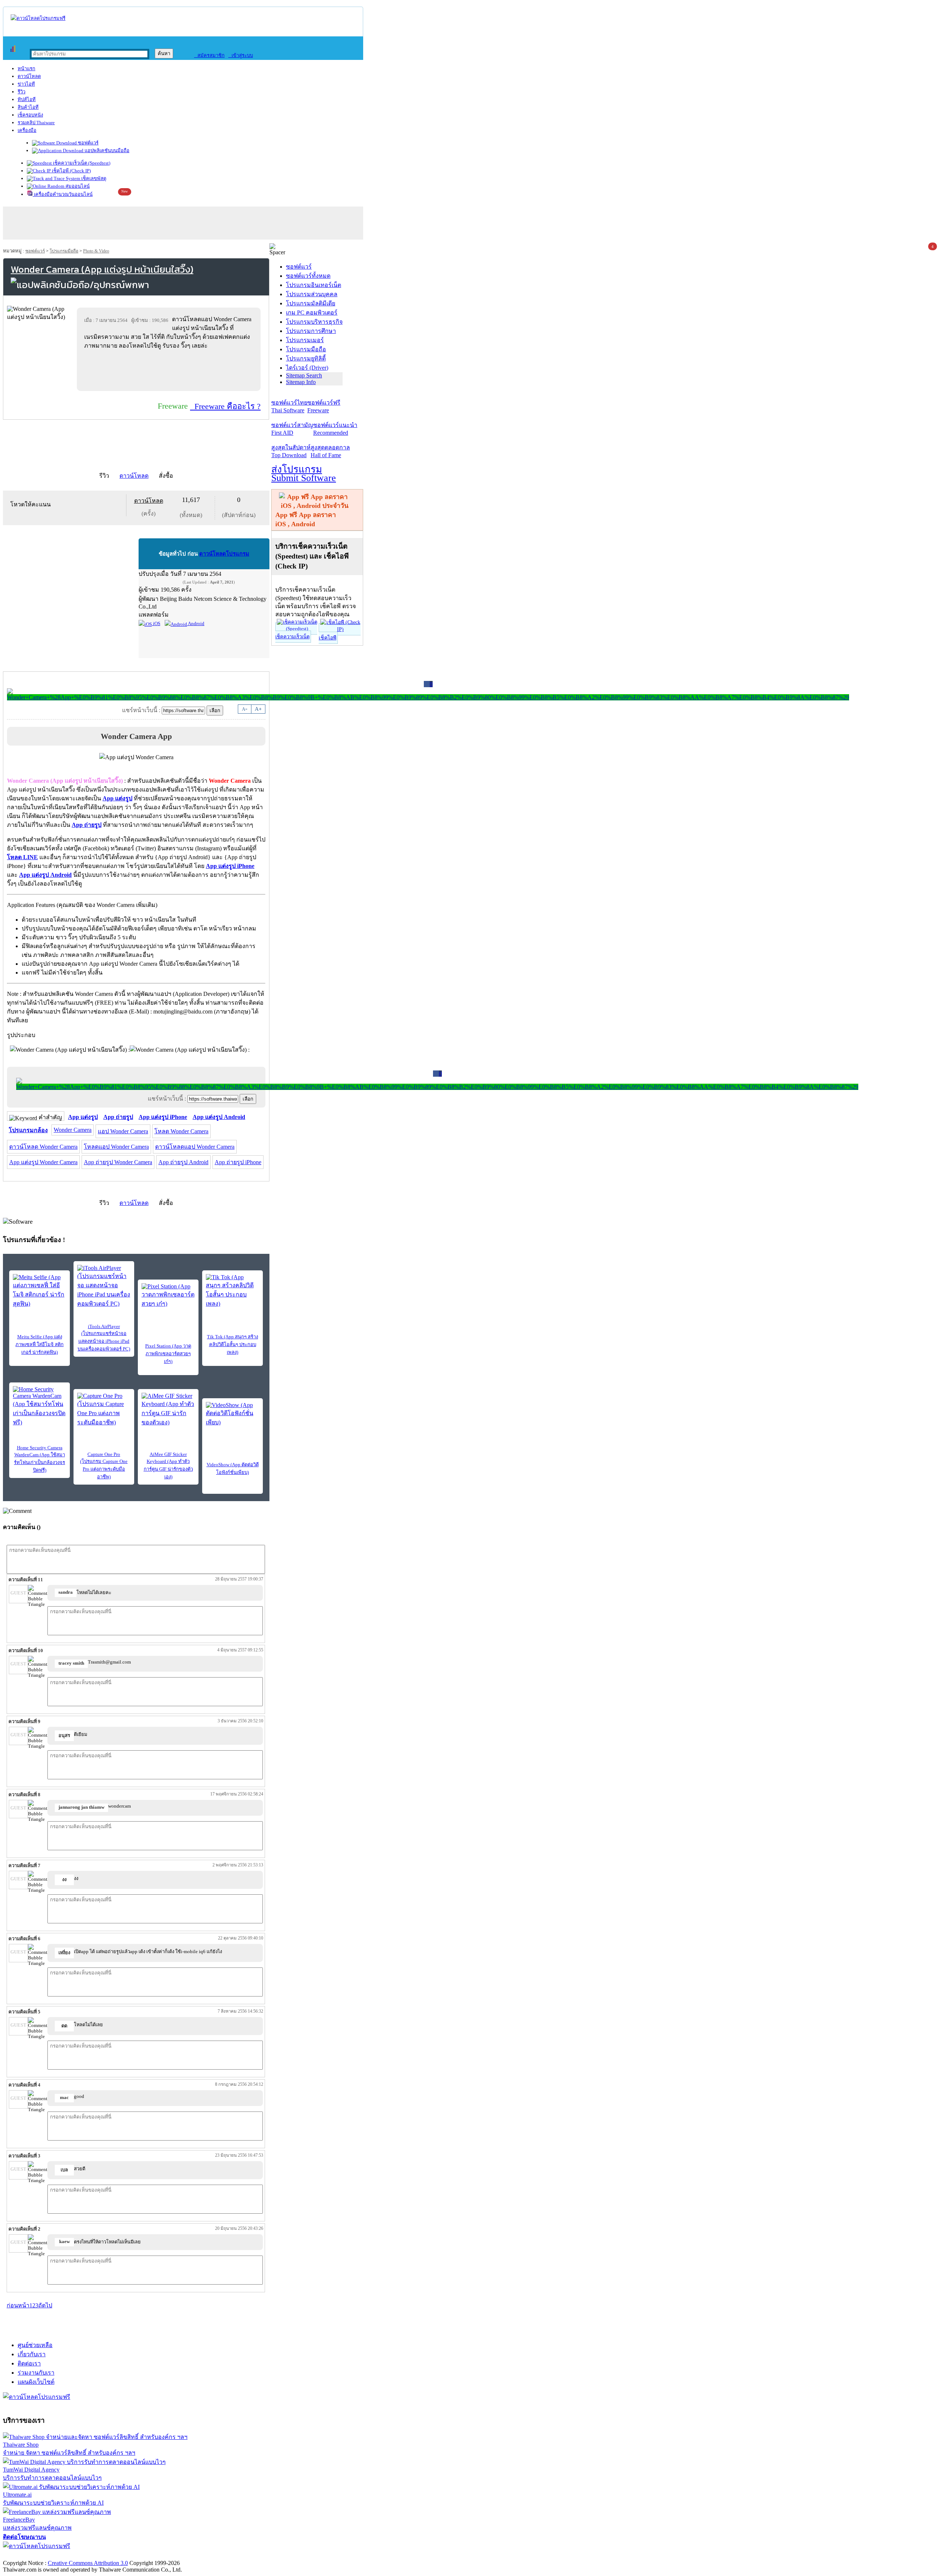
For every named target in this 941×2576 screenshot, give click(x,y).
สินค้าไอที (28, 107)
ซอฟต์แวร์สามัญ (292, 429)
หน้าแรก (26, 69)
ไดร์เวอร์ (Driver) (307, 368)
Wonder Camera (73, 1130)
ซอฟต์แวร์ (88, 143)
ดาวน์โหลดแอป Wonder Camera (195, 1147)
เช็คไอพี (328, 638)
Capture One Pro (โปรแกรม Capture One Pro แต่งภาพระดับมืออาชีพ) (104, 1465)
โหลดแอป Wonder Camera (116, 1147)
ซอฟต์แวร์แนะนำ (335, 429)
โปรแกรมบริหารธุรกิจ (314, 322)
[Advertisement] (170, 370)
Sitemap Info (301, 382)
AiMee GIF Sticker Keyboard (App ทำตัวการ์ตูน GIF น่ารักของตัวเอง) (168, 1465)
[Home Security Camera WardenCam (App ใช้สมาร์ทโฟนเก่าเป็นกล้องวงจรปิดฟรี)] (40, 1407)
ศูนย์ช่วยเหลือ (35, 2345)
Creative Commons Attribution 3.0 (88, 2563)
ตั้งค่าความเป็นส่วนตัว (31, 2555)
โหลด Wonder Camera (181, 1131)
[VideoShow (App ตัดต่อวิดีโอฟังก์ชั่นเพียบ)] (232, 1414)
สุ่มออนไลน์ (77, 186)
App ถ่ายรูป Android (183, 1162)
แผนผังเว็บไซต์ (36, 2382)
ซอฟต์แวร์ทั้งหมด (308, 276)
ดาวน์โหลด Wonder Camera (43, 1147)
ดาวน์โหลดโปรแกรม (224, 554)
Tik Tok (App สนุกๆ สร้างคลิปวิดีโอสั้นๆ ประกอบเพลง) (232, 1344)
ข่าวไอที (26, 84)
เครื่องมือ (27, 130)
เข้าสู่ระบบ (241, 55)
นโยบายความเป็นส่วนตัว (97, 2555)
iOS (156, 623)
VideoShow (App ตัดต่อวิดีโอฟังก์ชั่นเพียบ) (233, 1468)
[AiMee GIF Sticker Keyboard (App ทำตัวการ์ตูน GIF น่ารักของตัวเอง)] (168, 1410)
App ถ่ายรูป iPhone (238, 1162)
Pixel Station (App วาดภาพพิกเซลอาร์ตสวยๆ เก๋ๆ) (168, 1354)
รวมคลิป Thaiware (36, 123)
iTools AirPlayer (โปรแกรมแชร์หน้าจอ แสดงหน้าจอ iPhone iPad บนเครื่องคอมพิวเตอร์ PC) (104, 1338)
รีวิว (22, 92)
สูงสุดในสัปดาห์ (291, 451)
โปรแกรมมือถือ (64, 251)
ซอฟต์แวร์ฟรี (324, 406)
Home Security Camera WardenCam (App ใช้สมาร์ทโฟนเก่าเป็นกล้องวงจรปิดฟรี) (40, 1459)
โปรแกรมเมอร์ (305, 340)
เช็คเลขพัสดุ (93, 178)
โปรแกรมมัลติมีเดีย (311, 303)
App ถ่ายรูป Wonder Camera (118, 1162)
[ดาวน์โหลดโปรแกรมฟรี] (38, 18)
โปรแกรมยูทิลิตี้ (306, 358)
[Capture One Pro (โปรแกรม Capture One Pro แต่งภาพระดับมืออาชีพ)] (104, 1410)
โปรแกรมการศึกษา (311, 331)
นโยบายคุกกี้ (152, 2555)
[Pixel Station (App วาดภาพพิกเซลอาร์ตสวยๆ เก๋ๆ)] (168, 1296)
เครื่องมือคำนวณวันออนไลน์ (63, 194)
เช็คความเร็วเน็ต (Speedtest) (81, 163)
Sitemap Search (304, 375)
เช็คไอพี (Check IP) (71, 171)
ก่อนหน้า (18, 2305)
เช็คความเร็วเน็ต (292, 637)
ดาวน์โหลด (29, 76)
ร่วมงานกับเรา (36, 2373)
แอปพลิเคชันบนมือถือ (106, 150)
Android (196, 623)
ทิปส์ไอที (27, 99)
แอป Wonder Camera (123, 1131)
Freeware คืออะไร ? (225, 406)
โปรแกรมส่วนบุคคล (312, 294)
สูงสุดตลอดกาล (330, 451)
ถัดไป (45, 2305)
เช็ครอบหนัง (30, 115)
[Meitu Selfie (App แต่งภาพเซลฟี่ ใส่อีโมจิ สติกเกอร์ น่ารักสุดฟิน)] (40, 1291)
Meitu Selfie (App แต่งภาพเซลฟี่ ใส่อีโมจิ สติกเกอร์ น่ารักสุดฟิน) (40, 1344)
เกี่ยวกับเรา (32, 2354)
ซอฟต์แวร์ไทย (289, 406)
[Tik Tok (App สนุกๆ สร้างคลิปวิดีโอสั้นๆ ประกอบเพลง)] (232, 1291)
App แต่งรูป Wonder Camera (43, 1162)
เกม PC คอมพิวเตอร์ (312, 313)
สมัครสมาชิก (209, 55)
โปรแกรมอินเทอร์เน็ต (314, 285)
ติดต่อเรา (29, 2363)
